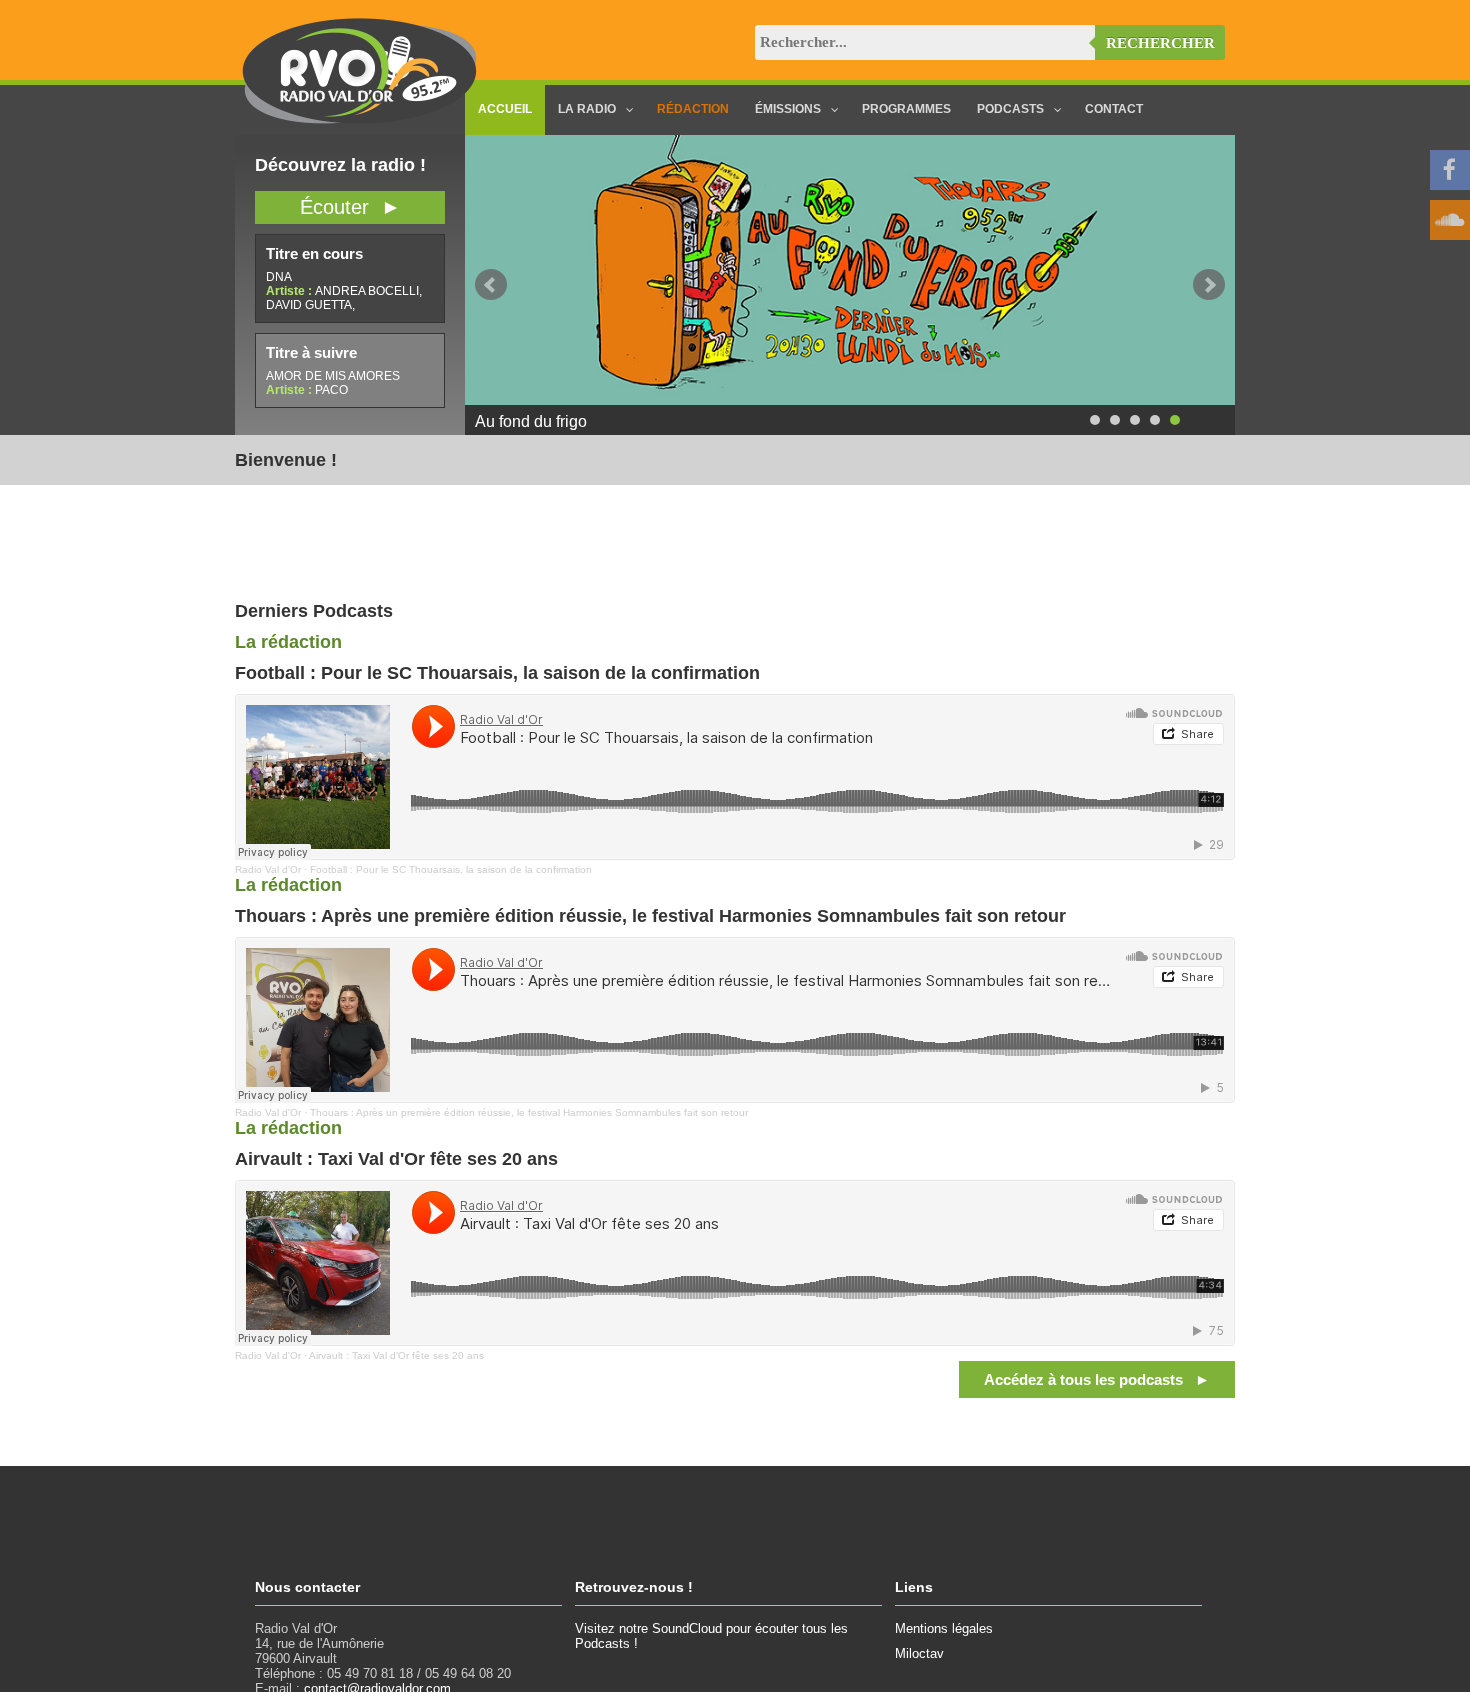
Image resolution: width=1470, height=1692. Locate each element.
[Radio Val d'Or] (360, 119)
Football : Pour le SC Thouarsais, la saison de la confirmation (451, 869)
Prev (491, 285)
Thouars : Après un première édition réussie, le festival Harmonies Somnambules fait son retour (529, 1112)
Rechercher (1160, 43)
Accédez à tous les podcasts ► (1097, 1379)
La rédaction (288, 642)
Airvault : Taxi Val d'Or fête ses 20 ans (396, 1355)
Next (1209, 285)
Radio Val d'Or (268, 869)
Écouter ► (350, 207)
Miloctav (919, 1653)
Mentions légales (944, 1628)
